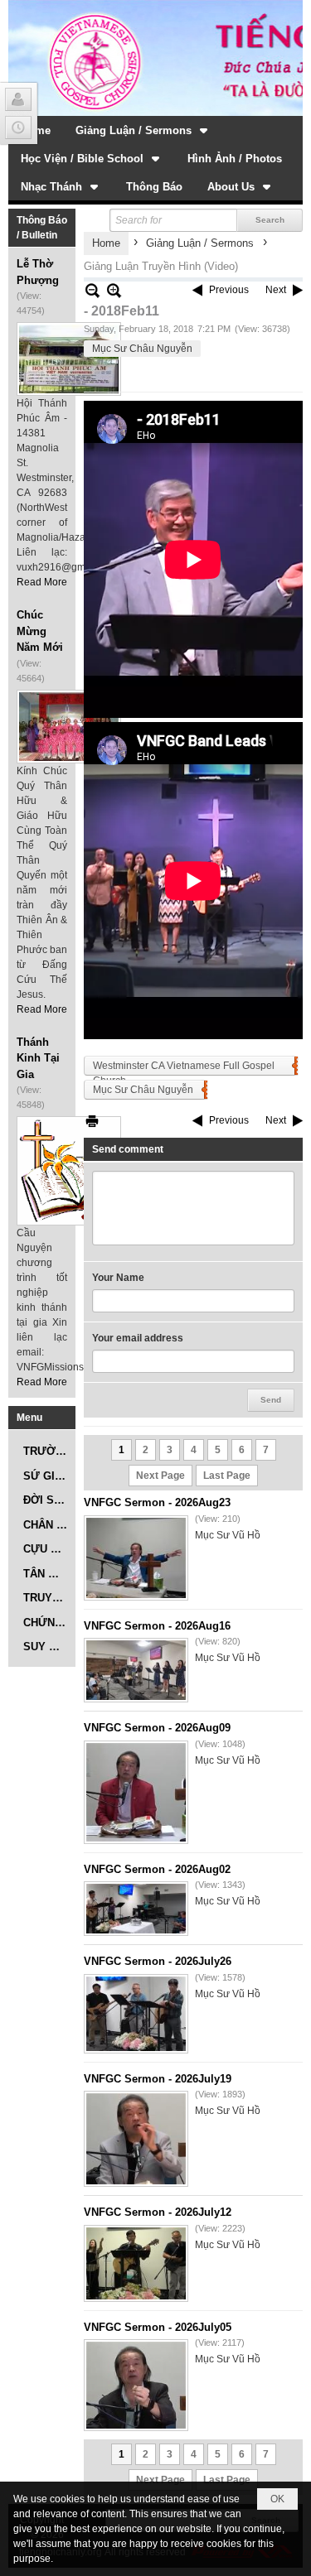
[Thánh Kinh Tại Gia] (69, 1171)
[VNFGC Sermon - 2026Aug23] (136, 1558)
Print (92, 1121)
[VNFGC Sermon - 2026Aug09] (136, 1792)
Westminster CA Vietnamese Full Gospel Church (184, 1068)
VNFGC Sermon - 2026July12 (158, 2212)
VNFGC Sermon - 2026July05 (158, 2327)
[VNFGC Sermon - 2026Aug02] (136, 1909)
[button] (143, 130)
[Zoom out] (114, 290)
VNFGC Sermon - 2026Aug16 (157, 1626)
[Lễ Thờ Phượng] (69, 359)
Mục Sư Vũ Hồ (228, 1535)
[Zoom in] (92, 290)
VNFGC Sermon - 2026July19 (158, 2079)
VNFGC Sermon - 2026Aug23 (157, 1502)
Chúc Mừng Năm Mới (40, 631)
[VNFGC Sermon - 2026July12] (136, 2263)
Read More (42, 582)
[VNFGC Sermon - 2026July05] (136, 2385)
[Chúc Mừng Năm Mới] (69, 727)
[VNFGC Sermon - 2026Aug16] (136, 1670)
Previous (229, 290)
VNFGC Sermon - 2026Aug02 (157, 1869)
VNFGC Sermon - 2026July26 (158, 1961)
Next (276, 290)
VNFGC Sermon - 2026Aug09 (157, 1728)
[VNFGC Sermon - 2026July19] (136, 2139)
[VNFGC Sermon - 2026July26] (136, 2014)
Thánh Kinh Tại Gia (38, 1058)
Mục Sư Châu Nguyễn (142, 349)
